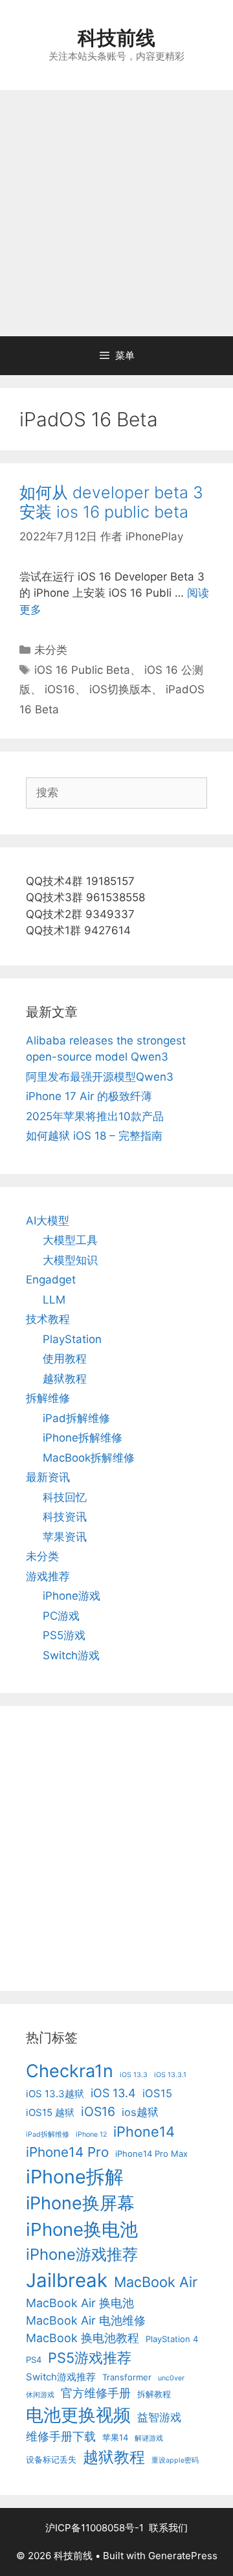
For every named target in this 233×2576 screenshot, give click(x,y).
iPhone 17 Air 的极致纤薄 (89, 1096)
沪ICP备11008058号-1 (94, 2528)
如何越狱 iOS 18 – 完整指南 (94, 1136)
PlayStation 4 (172, 2339)
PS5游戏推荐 (90, 2358)
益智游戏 (159, 2417)
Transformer (127, 2377)
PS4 (34, 2360)
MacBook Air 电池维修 (86, 2320)
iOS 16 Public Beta (82, 670)
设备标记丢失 (51, 2459)
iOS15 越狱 (50, 2112)
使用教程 (65, 1359)
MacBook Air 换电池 (80, 2303)
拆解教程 (154, 2394)
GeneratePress (183, 2556)
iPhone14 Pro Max (151, 2154)
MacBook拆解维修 (89, 1458)
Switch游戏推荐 (61, 2377)
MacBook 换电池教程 (83, 2338)
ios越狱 (140, 2112)
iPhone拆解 (75, 2177)
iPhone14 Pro (67, 2152)
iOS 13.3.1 (170, 2075)
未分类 (51, 650)
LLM (54, 1300)
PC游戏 (61, 1616)
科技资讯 (65, 1517)
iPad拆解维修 (76, 1418)
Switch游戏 (71, 1655)
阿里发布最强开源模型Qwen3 (100, 1077)
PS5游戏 (64, 1635)
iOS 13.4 (113, 2093)
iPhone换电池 (82, 2229)
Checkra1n (70, 2071)
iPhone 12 (91, 2134)
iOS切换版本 (120, 689)
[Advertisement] (116, 213)
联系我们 (168, 2528)
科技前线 (116, 38)
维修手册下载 (61, 2436)
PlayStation (72, 1339)
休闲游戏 (40, 2395)
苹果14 (115, 2437)
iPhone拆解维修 (83, 1438)
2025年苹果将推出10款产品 (95, 1116)
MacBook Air (156, 2282)
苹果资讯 (65, 1537)
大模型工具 (70, 1240)
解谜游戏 (149, 2438)
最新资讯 (48, 1477)
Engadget (51, 1280)
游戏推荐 (48, 1576)
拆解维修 (48, 1398)
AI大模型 (48, 1221)
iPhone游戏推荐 (82, 2254)
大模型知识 (70, 1260)
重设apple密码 (175, 2460)
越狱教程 (65, 1379)
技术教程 (48, 1319)
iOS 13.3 (134, 2075)
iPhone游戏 (72, 1596)
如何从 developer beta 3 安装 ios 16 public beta (111, 502)
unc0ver (171, 2378)
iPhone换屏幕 (80, 2203)
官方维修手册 (96, 2393)
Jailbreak (67, 2280)
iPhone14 (144, 2132)
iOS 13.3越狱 (55, 2094)
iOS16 (60, 689)
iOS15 (157, 2093)
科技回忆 (65, 1497)
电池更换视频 (78, 2415)
